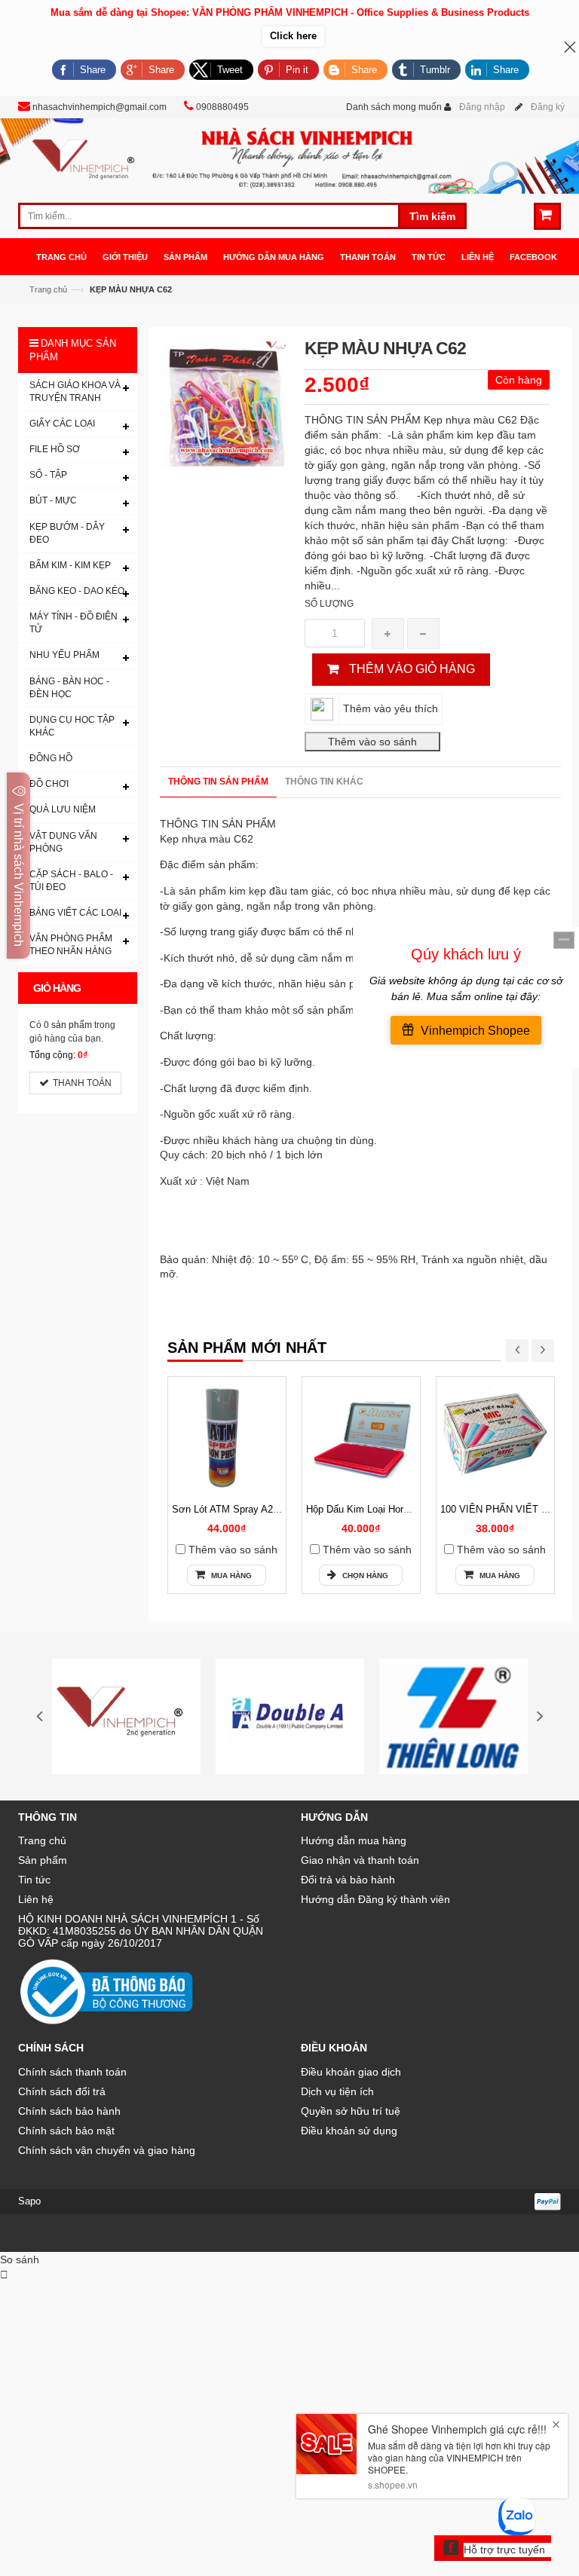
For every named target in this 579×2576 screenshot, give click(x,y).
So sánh (20, 2259)
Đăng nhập (482, 107)
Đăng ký (548, 107)
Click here (293, 36)
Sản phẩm (43, 1860)
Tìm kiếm (432, 216)
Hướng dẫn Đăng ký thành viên (375, 1899)
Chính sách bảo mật (66, 2131)
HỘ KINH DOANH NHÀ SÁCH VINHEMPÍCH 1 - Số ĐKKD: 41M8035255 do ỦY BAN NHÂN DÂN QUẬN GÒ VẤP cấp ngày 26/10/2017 (141, 1931)
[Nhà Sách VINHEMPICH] (289, 155)
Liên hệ (36, 1899)
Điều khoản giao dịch (351, 2072)
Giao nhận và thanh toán (360, 1860)
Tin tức (34, 1880)
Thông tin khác (324, 782)
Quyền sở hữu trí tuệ (351, 2111)
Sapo (29, 2201)
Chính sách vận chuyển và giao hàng (107, 2150)
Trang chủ (42, 1840)
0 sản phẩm (68, 1025)
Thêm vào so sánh (233, 1550)
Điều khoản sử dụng (349, 2131)
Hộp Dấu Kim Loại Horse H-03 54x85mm (395, 1509)
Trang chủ (48, 289)
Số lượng (329, 604)
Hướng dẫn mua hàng (354, 1840)
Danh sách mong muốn (394, 107)
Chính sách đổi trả (62, 2091)
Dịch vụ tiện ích (337, 2091)
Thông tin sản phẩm (218, 782)
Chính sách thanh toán (72, 2072)
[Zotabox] (4, 2275)
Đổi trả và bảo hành (348, 1880)
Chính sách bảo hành (69, 2111)
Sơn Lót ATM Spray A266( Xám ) (244, 1509)
